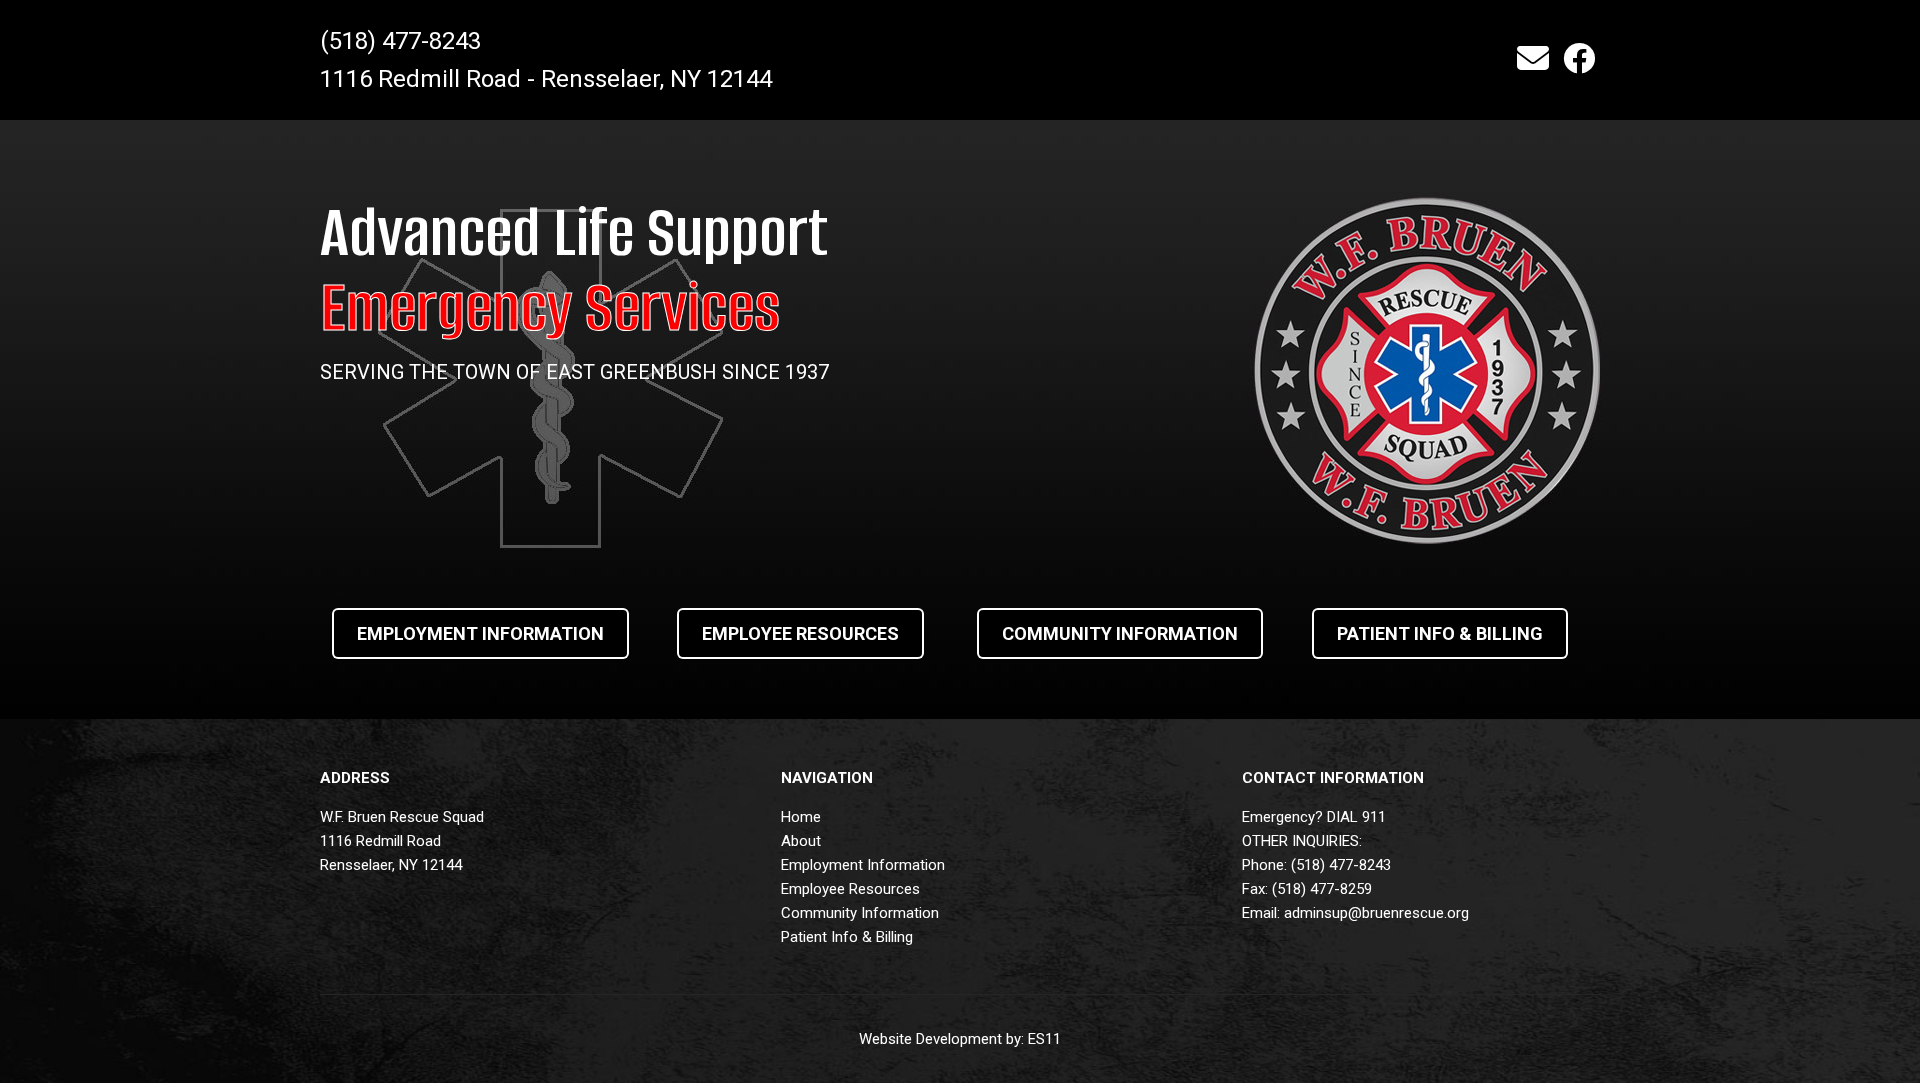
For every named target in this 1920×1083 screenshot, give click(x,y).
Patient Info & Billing (847, 937)
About (801, 841)
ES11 (1044, 1039)
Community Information (860, 913)
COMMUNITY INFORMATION (1120, 633)
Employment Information (863, 865)
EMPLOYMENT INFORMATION (480, 633)
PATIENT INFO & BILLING (1440, 633)
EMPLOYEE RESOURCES (800, 633)
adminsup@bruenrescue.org (1376, 913)
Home (801, 817)
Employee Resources (850, 889)
